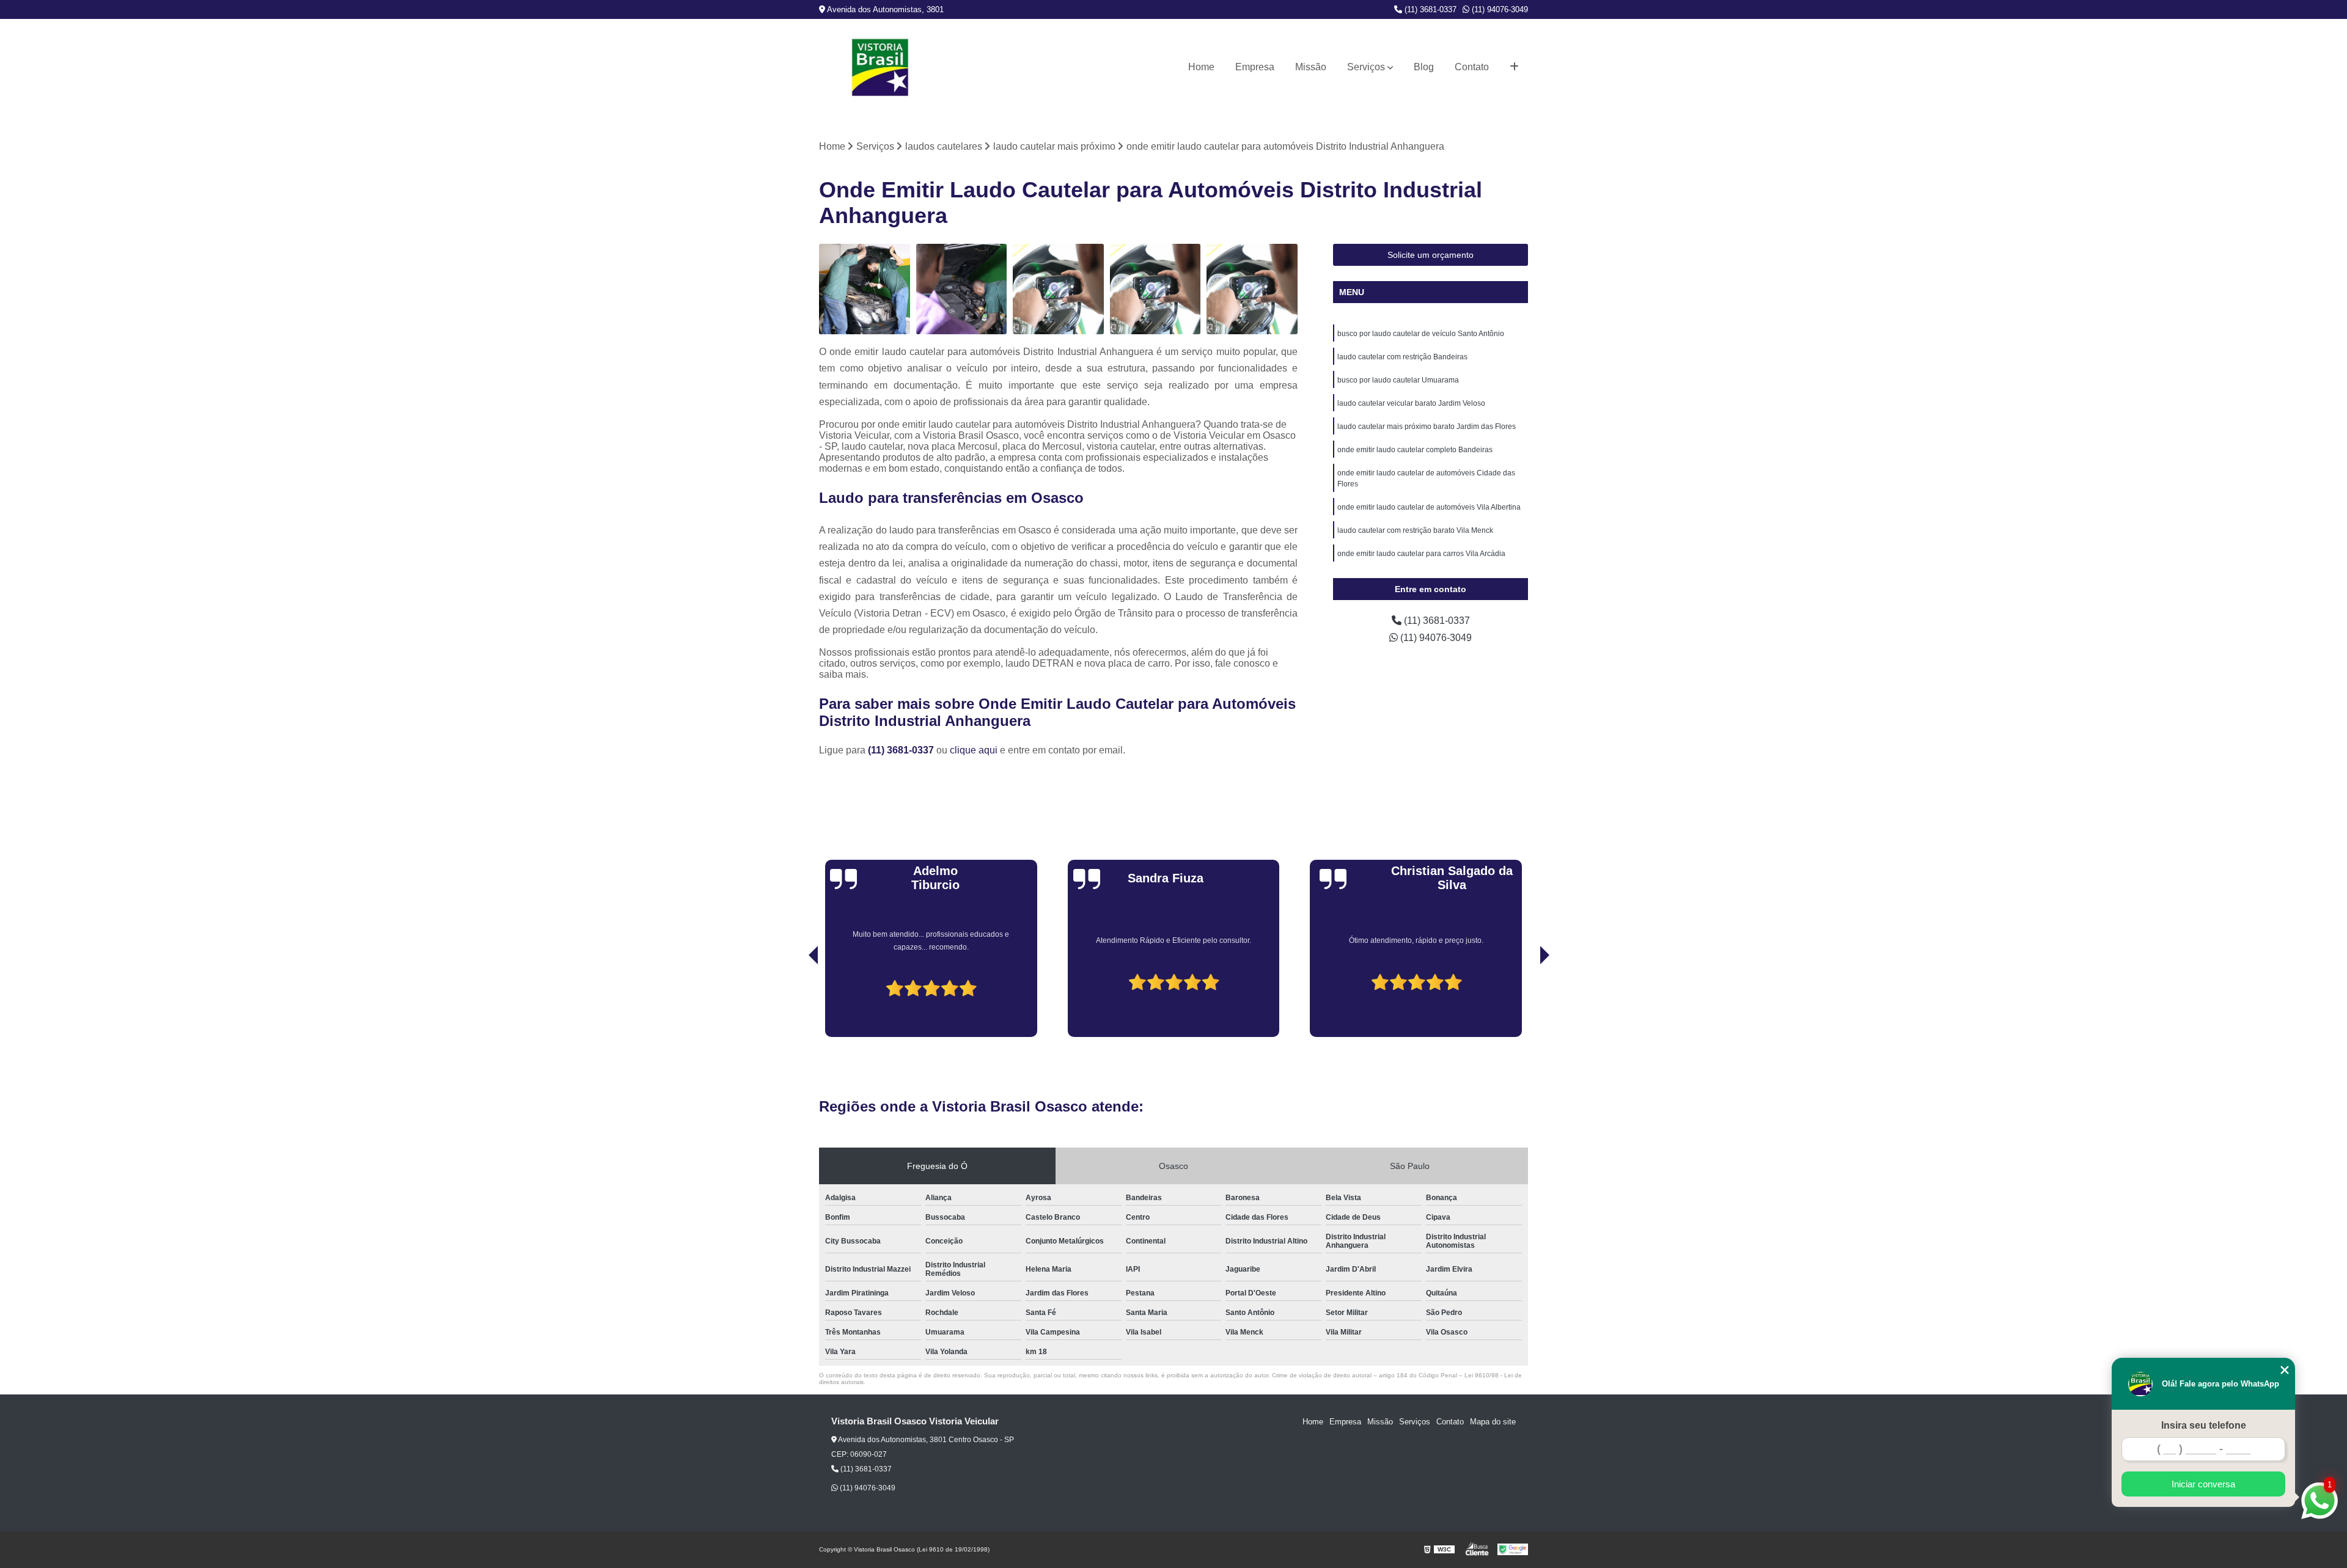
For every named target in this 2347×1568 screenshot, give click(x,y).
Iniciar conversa (2203, 1484)
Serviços (1366, 67)
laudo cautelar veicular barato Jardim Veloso (1411, 403)
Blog (1424, 67)
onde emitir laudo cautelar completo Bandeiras (1415, 450)
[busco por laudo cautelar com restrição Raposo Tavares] (962, 289)
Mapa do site (1493, 1422)
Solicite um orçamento (1431, 255)
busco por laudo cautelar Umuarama (1398, 380)
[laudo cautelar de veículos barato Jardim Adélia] (865, 289)
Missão (1311, 67)
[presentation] (796, 1002)
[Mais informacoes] (1514, 67)
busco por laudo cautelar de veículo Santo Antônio (1421, 334)
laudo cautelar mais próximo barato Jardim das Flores (1427, 427)
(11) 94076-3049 (1499, 9)
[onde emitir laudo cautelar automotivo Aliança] (1058, 289)
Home (1201, 67)
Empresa (1255, 67)
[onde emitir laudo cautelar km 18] (1252, 289)
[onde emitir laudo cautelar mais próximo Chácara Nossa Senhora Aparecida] (1155, 289)
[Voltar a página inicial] (880, 68)
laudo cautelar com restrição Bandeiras (1402, 357)
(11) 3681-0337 (1429, 9)
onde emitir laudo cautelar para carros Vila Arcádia (1421, 554)
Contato (1472, 67)
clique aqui (974, 750)
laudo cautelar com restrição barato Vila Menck (1415, 530)
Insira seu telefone (2204, 1425)
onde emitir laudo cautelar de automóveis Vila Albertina (1429, 507)
